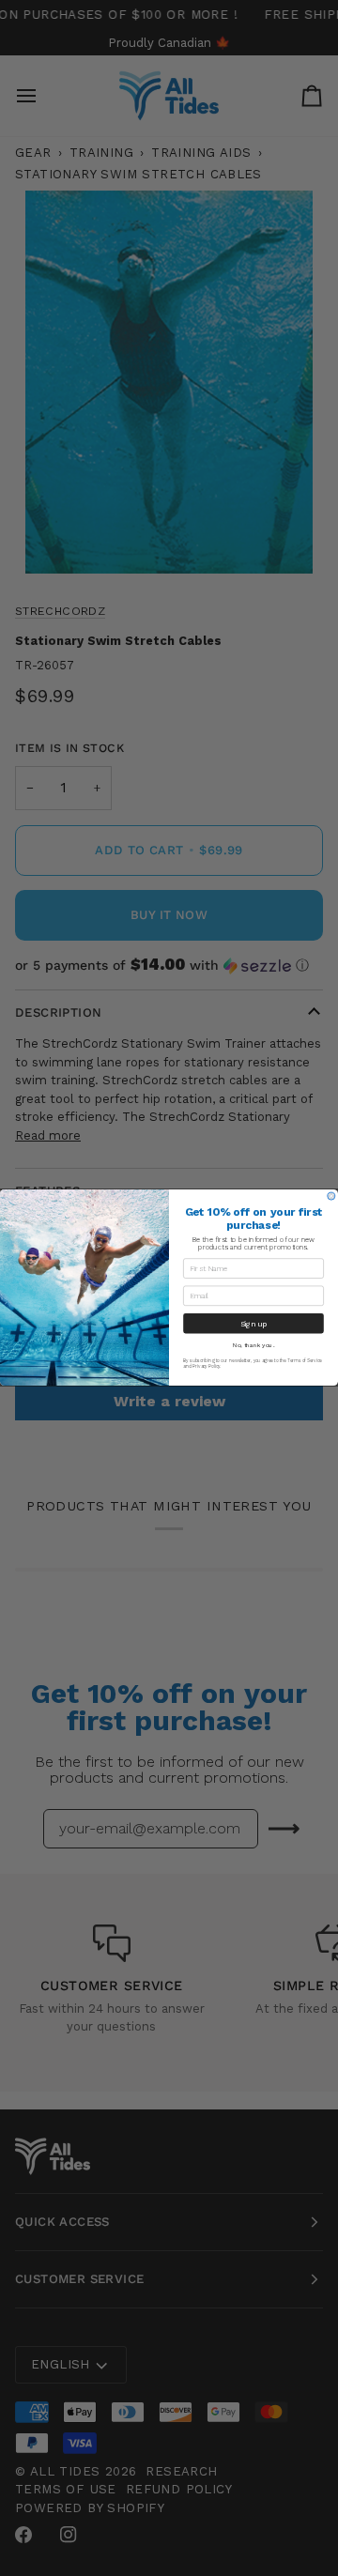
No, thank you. (253, 1345)
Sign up (254, 1324)
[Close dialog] (331, 1197)
